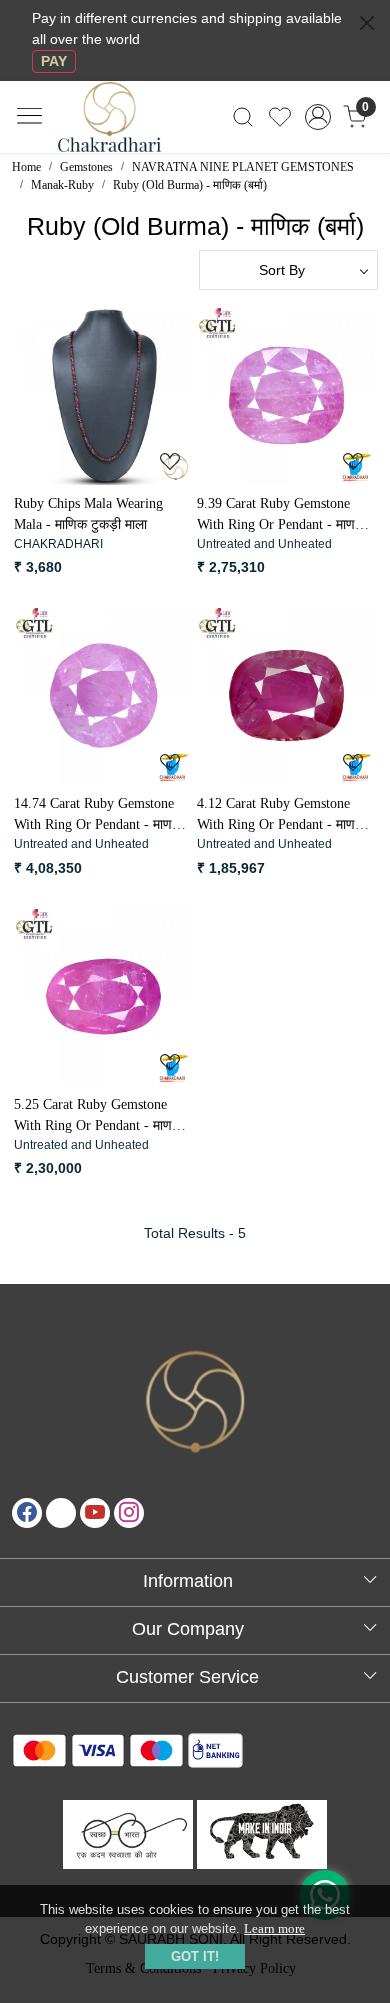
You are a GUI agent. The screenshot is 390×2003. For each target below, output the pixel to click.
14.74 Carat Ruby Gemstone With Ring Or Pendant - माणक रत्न (98, 815)
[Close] (367, 23)
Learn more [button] (274, 1928)
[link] (243, 117)
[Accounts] (317, 117)
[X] (61, 1513)
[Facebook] (27, 1513)
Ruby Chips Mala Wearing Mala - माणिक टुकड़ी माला (88, 514)
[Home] (126, 128)
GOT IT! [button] (195, 1956)
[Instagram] (129, 1513)
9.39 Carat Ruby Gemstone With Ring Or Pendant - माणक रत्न (281, 515)
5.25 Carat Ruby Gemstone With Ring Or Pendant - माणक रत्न (98, 1116)
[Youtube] (95, 1513)
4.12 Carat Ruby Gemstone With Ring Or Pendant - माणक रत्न (281, 815)
